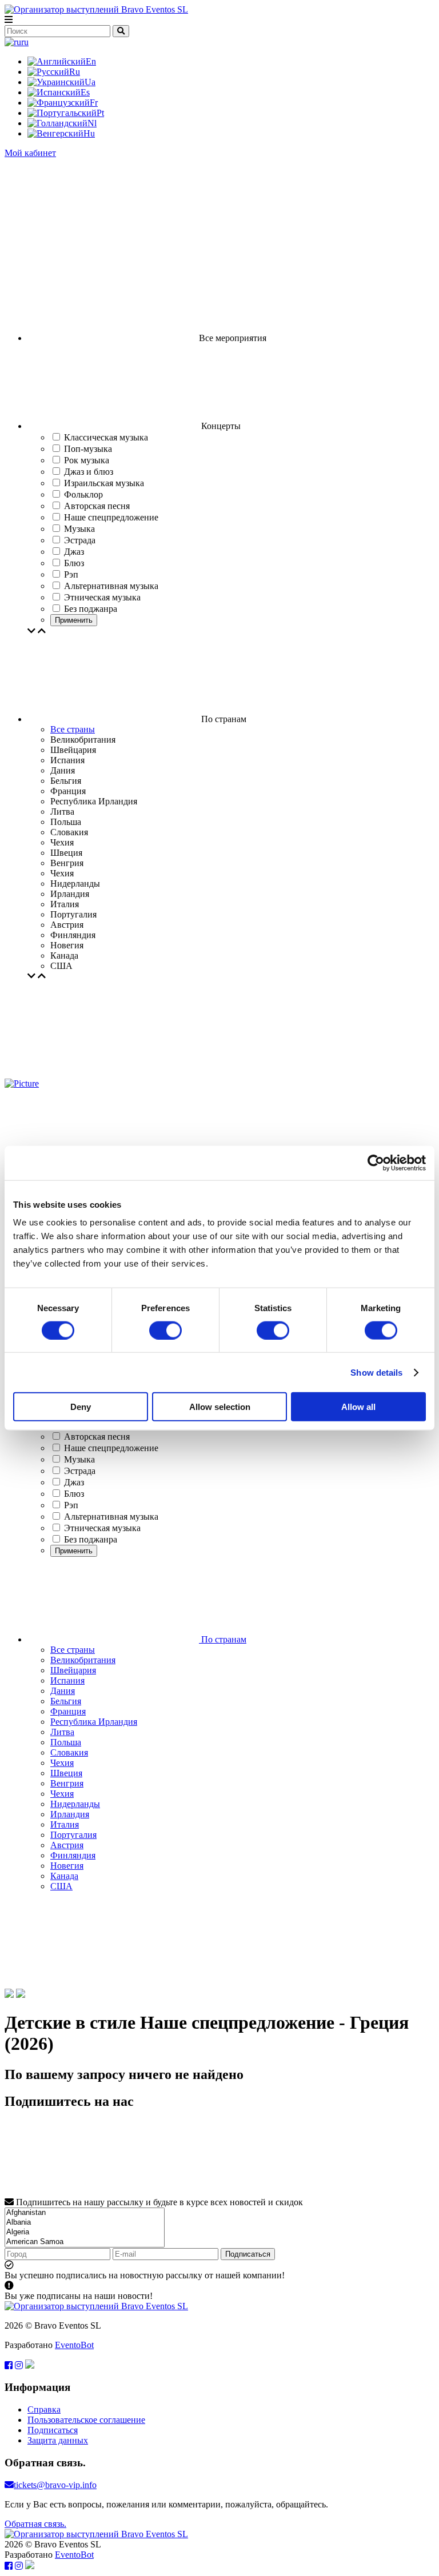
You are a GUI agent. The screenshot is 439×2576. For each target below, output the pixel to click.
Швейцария (73, 1670)
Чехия (62, 1763)
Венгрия (67, 1783)
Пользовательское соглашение (86, 2420)
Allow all (358, 1407)
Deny (81, 1407)
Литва (62, 1732)
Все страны (73, 729)
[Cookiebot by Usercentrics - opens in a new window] (376, 1163)
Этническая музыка (102, 1528)
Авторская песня (97, 1437)
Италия (65, 1824)
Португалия (73, 1835)
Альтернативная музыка (111, 1517)
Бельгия (66, 1701)
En (91, 61)
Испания (67, 1680)
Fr (94, 103)
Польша (66, 1742)
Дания (63, 1691)
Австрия (67, 1845)
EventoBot (74, 2345)
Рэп (71, 1505)
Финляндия (73, 1855)
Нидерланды (75, 1804)
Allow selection (220, 1407)
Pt (100, 113)
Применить (74, 620)
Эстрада (80, 1471)
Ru (75, 72)
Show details (376, 1372)
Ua (90, 82)
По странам (223, 1639)
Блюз (74, 1494)
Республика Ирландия (94, 1722)
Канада (64, 1876)
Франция (68, 1711)
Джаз (74, 1482)
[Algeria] (85, 2232)
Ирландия (70, 1814)
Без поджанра (91, 1539)
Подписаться (248, 2254)
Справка (44, 2409)
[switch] (165, 1330)
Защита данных (58, 2440)
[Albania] (85, 2223)
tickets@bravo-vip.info (55, 2485)
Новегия (67, 1866)
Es (85, 92)
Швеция (66, 1773)
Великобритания (83, 1660)
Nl (92, 123)
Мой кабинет (30, 153)
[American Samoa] (85, 2242)
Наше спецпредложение (111, 1448)
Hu (89, 133)
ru (25, 42)
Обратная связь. (35, 2524)
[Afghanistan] (85, 2213)
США (61, 1886)
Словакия (69, 1752)
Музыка (79, 1459)
